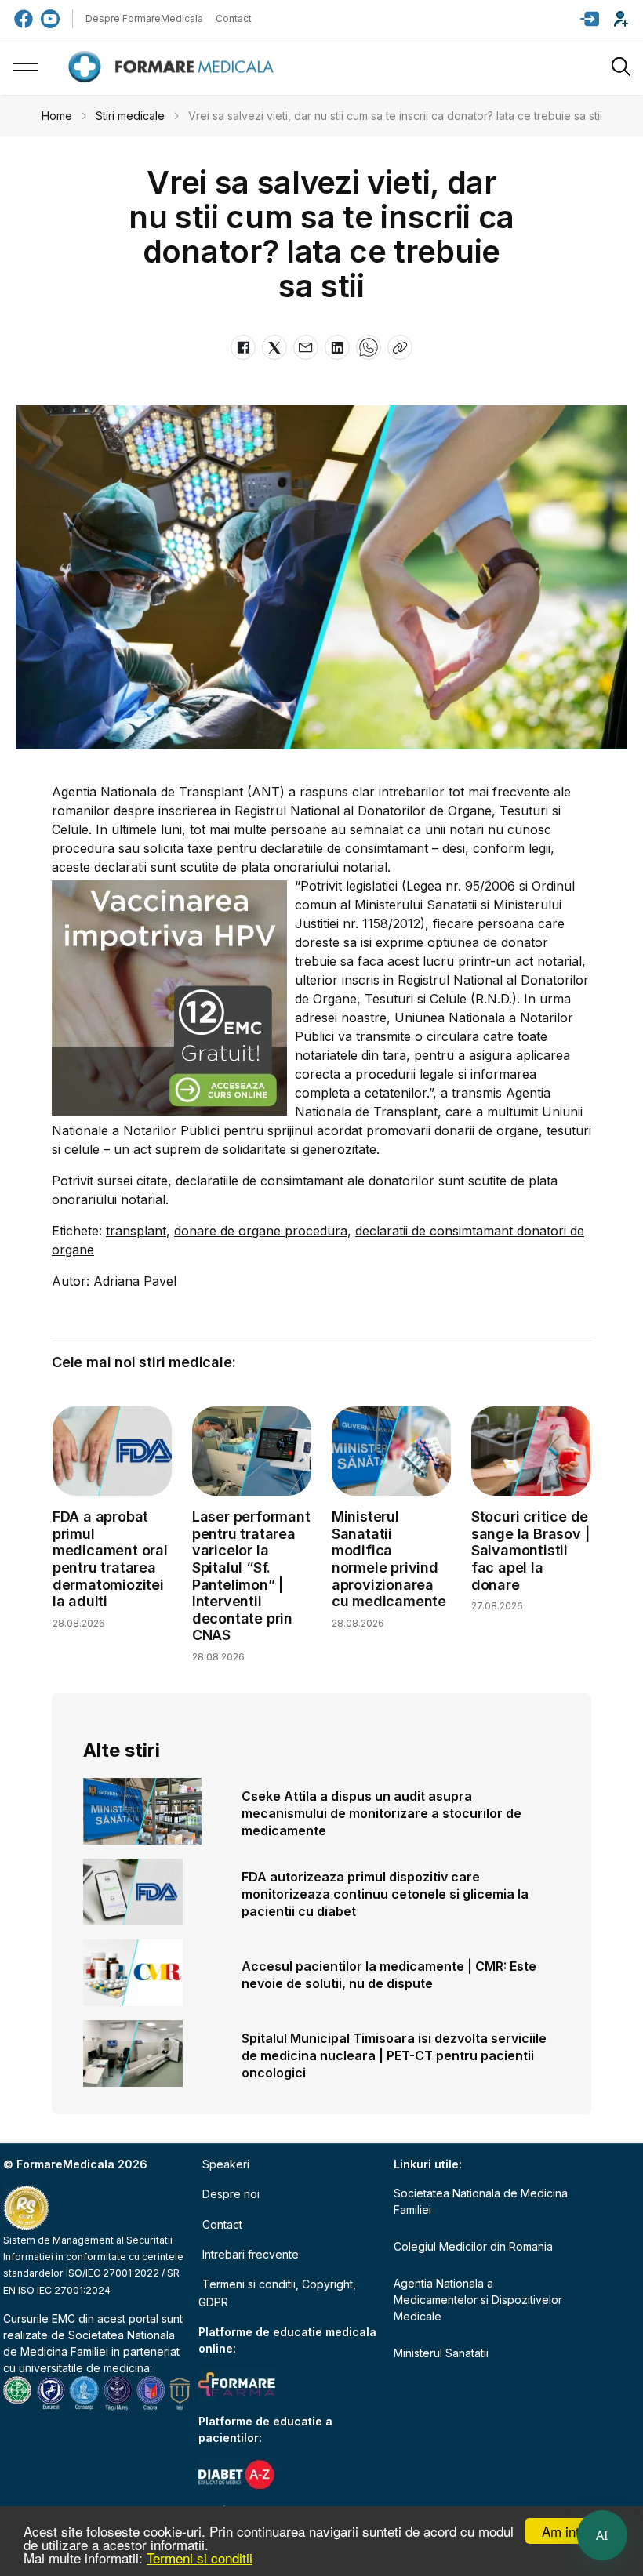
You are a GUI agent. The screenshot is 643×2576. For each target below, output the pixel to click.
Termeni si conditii (200, 2558)
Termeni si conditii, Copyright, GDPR (277, 2293)
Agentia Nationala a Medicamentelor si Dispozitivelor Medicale (478, 2300)
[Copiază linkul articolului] (400, 347)
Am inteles (573, 2531)
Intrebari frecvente (251, 2254)
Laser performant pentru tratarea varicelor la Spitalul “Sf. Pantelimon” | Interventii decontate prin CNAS (251, 1576)
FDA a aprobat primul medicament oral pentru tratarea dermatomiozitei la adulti (110, 1559)
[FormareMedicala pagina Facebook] (24, 19)
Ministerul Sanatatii (441, 2353)
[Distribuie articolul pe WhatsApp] (369, 347)
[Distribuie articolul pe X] (274, 347)
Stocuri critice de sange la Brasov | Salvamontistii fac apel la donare (530, 1550)
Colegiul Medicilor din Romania (473, 2246)
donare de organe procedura (261, 1231)
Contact (234, 18)
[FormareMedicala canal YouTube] (50, 19)
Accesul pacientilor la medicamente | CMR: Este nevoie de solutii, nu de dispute (389, 1975)
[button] (590, 19)
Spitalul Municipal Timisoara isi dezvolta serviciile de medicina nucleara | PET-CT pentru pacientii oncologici (394, 2055)
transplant (136, 1231)
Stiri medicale (130, 116)
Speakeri (226, 2164)
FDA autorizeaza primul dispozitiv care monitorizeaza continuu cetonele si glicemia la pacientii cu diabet (385, 1894)
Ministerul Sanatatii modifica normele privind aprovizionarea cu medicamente (389, 1559)
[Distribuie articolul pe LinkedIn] (337, 347)
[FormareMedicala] (174, 67)
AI (602, 2535)
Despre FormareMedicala (144, 18)
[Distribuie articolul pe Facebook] (243, 347)
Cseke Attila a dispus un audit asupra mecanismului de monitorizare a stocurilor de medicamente (381, 1813)
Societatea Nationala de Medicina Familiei (481, 2201)
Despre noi (231, 2194)
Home (57, 116)
